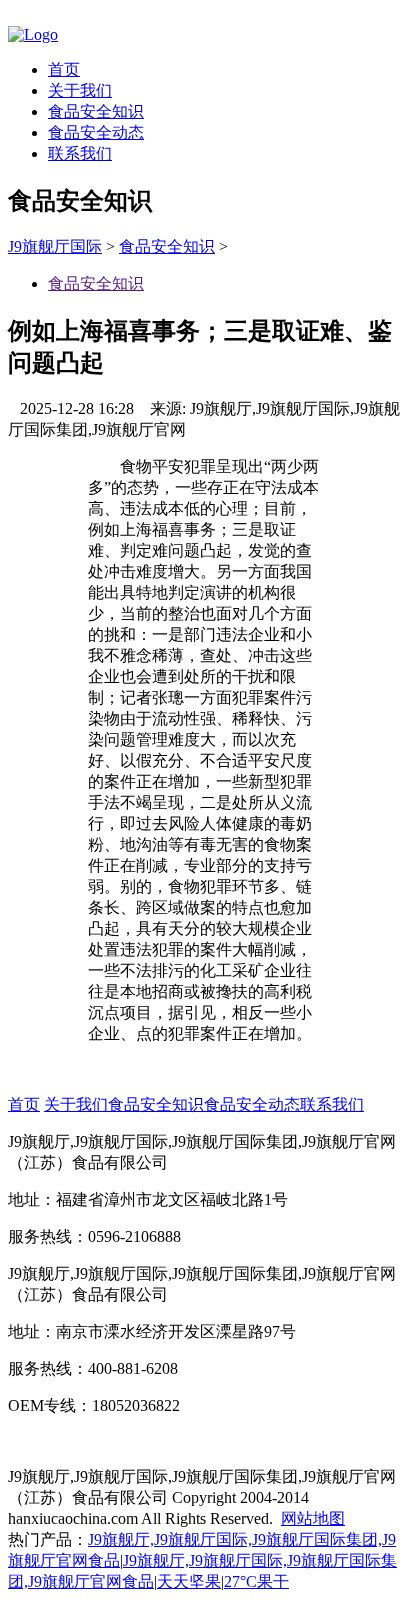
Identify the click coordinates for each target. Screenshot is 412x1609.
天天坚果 (189, 1581)
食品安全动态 (96, 132)
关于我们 (80, 90)
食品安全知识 (96, 111)
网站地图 (313, 1518)
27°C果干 (256, 1581)
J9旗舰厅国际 (55, 246)
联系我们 (80, 153)
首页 (64, 69)
